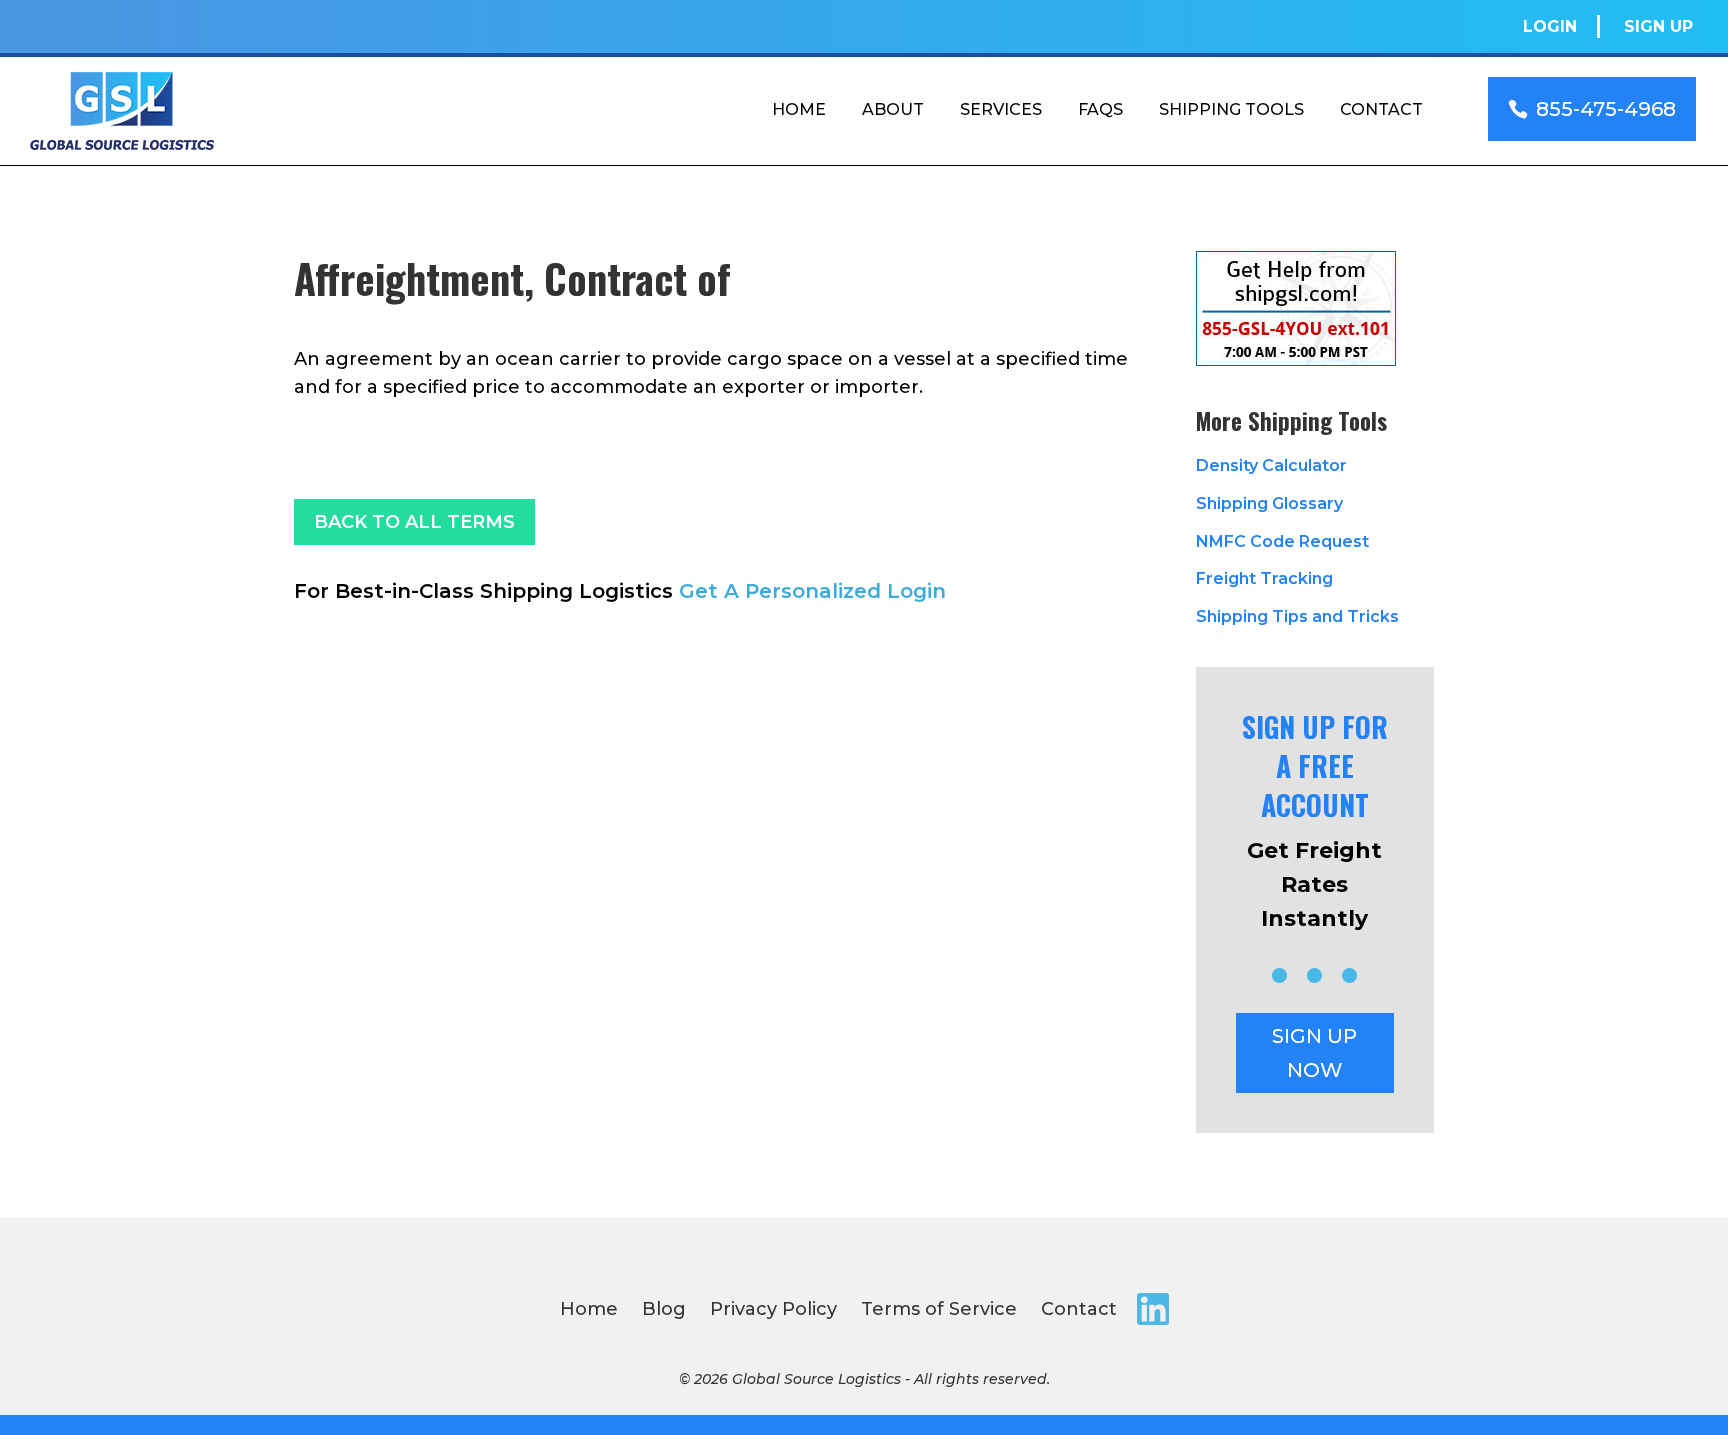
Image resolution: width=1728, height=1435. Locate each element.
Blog (664, 1309)
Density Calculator (1271, 465)
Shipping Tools (1231, 109)
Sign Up (1658, 26)
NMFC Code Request (1282, 541)
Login (1550, 26)
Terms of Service (939, 1309)
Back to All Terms (414, 522)
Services (1001, 109)
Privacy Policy (773, 1309)
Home (799, 109)
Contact (1381, 109)
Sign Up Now (1314, 1053)
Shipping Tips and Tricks (1297, 616)
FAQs (1100, 109)
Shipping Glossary (1269, 503)
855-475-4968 (1606, 109)
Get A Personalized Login (812, 591)
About (893, 109)
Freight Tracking (1264, 578)
